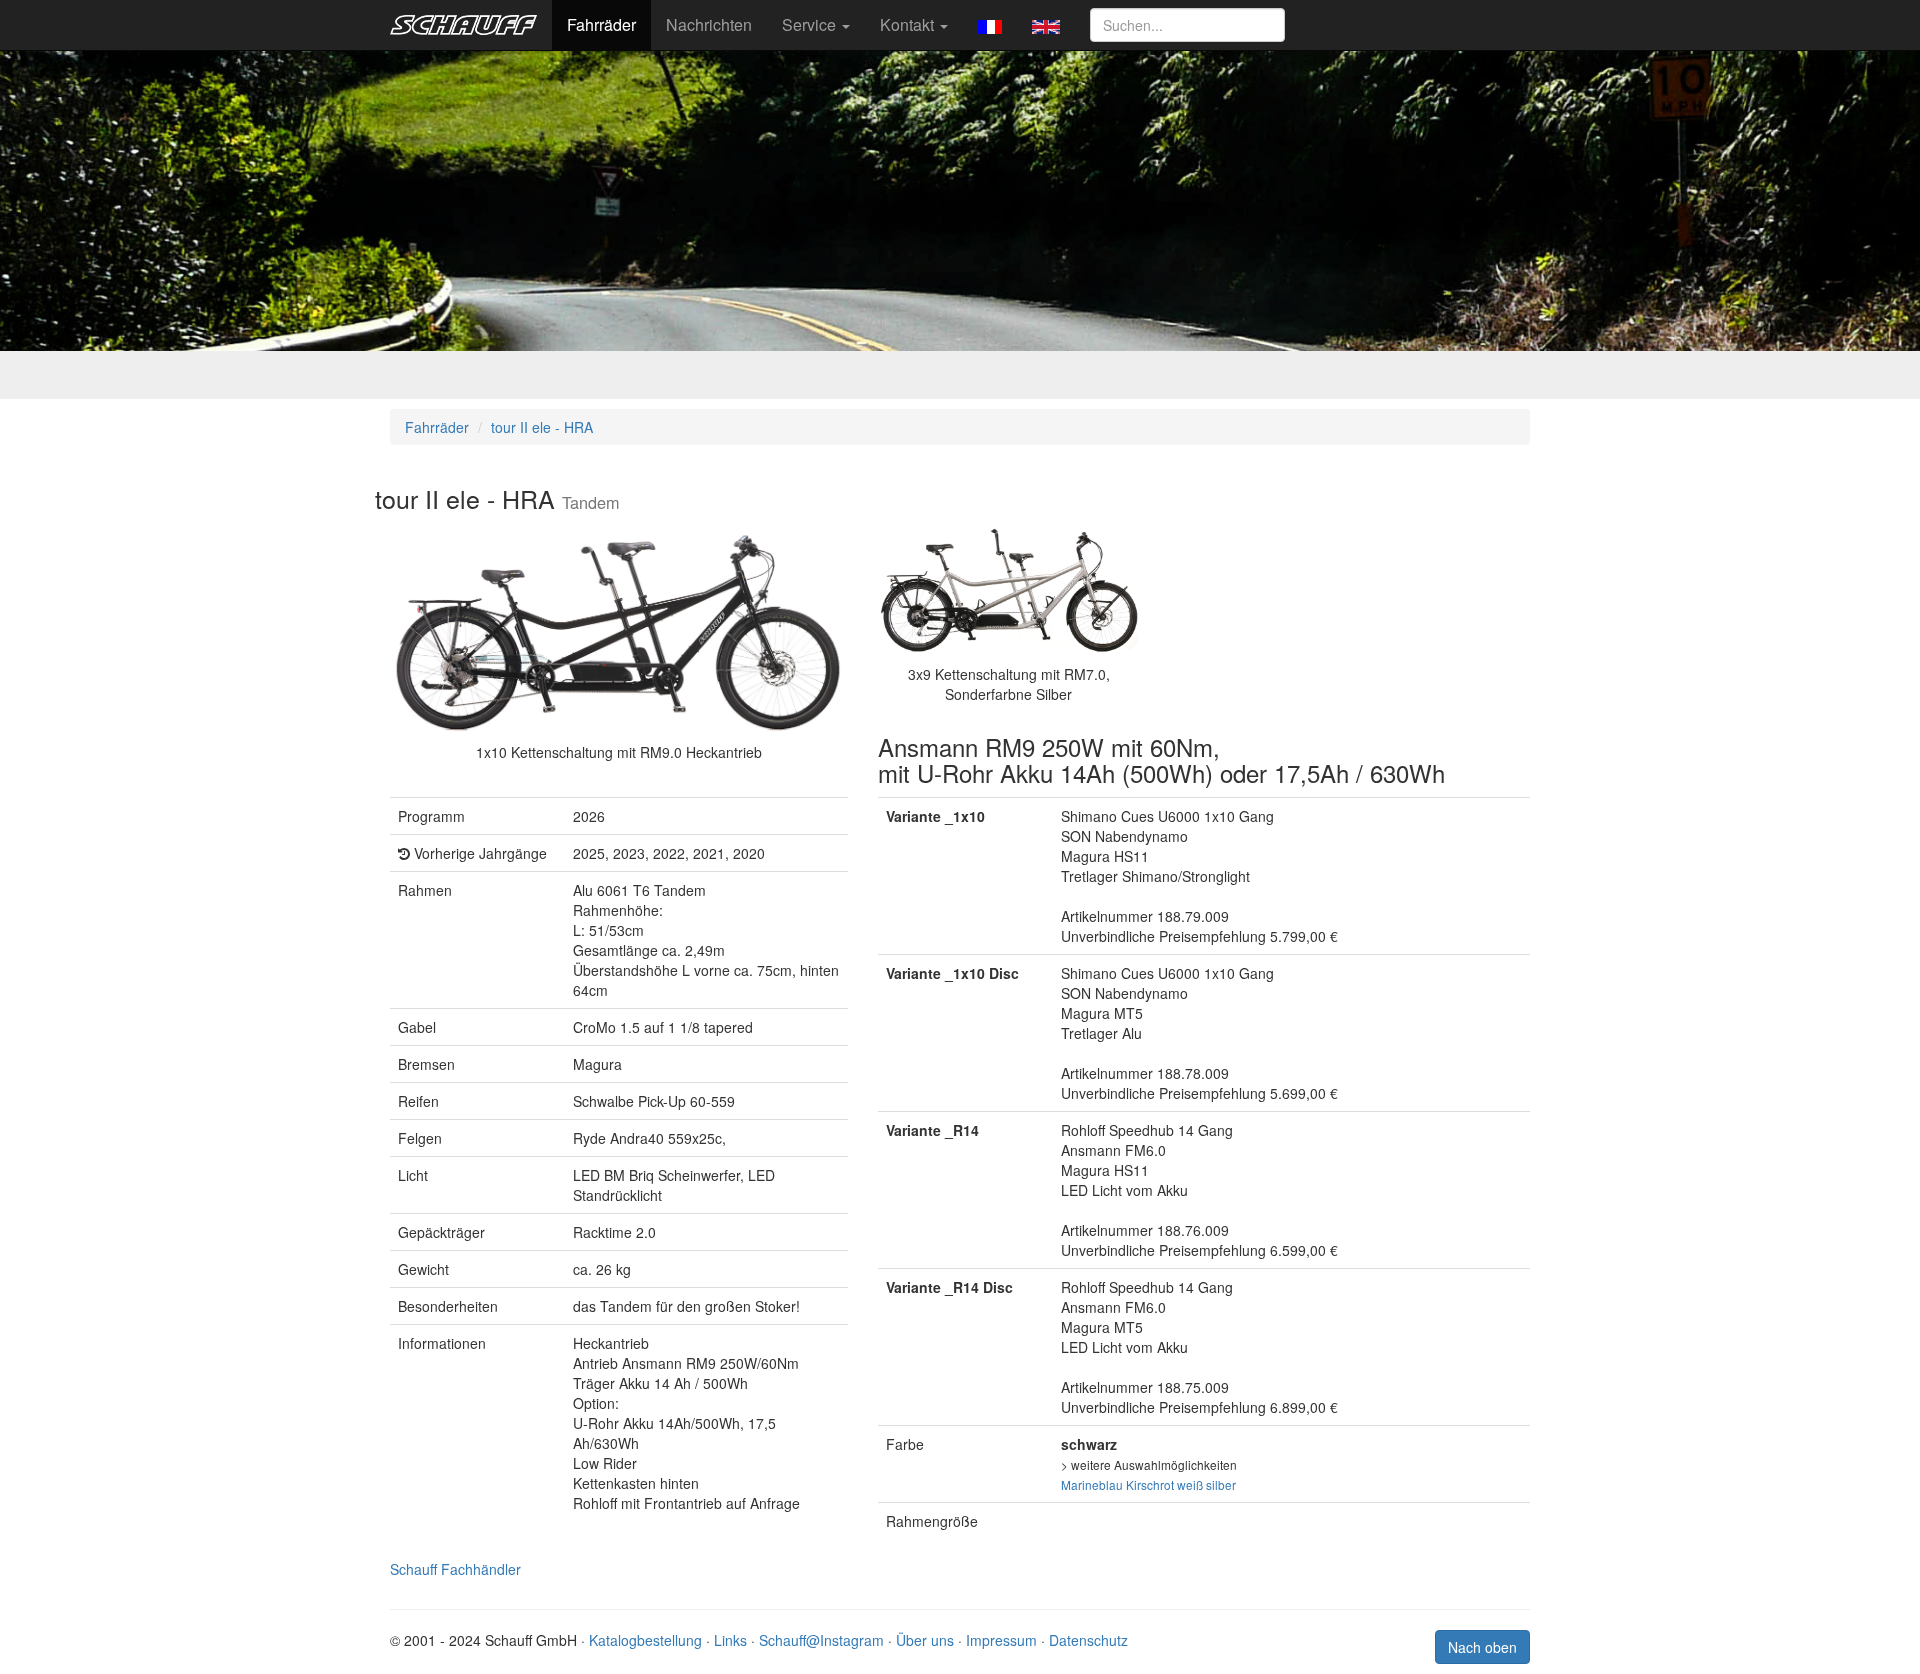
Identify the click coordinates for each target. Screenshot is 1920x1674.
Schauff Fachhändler (455, 1569)
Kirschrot (1150, 1484)
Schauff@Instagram (821, 1640)
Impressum (1001, 1640)
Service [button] (811, 24)
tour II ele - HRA (542, 427)
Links (730, 1640)
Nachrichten (709, 24)
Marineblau (1092, 1484)
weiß (1190, 1484)
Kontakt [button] (909, 24)
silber (1221, 1484)
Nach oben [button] (1482, 1647)
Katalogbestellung (645, 1640)
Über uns (925, 1640)
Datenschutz (1088, 1640)
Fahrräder (601, 24)
